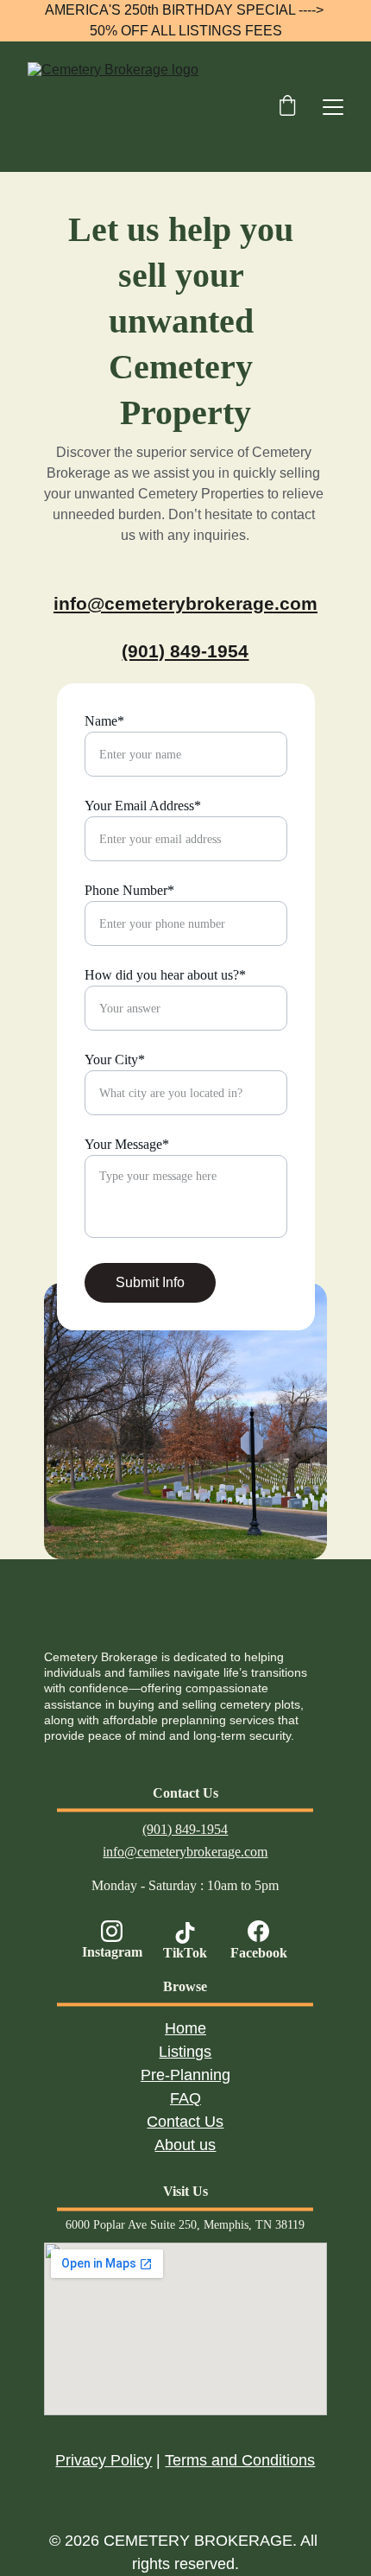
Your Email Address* (143, 806)
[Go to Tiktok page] (185, 1933)
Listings (185, 2052)
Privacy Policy (104, 2460)
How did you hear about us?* (165, 975)
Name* (104, 721)
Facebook (259, 1953)
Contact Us (185, 2122)
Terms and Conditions (240, 2460)
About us (185, 2145)
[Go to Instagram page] (112, 1931)
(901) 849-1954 (185, 651)
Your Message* (127, 1144)
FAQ (185, 2098)
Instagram (112, 1952)
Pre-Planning (185, 2075)
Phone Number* (129, 890)
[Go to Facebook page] (259, 1931)
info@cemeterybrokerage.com (185, 603)
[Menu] (333, 107)
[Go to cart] (287, 107)
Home (185, 2028)
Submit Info (150, 1282)
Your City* (115, 1060)
